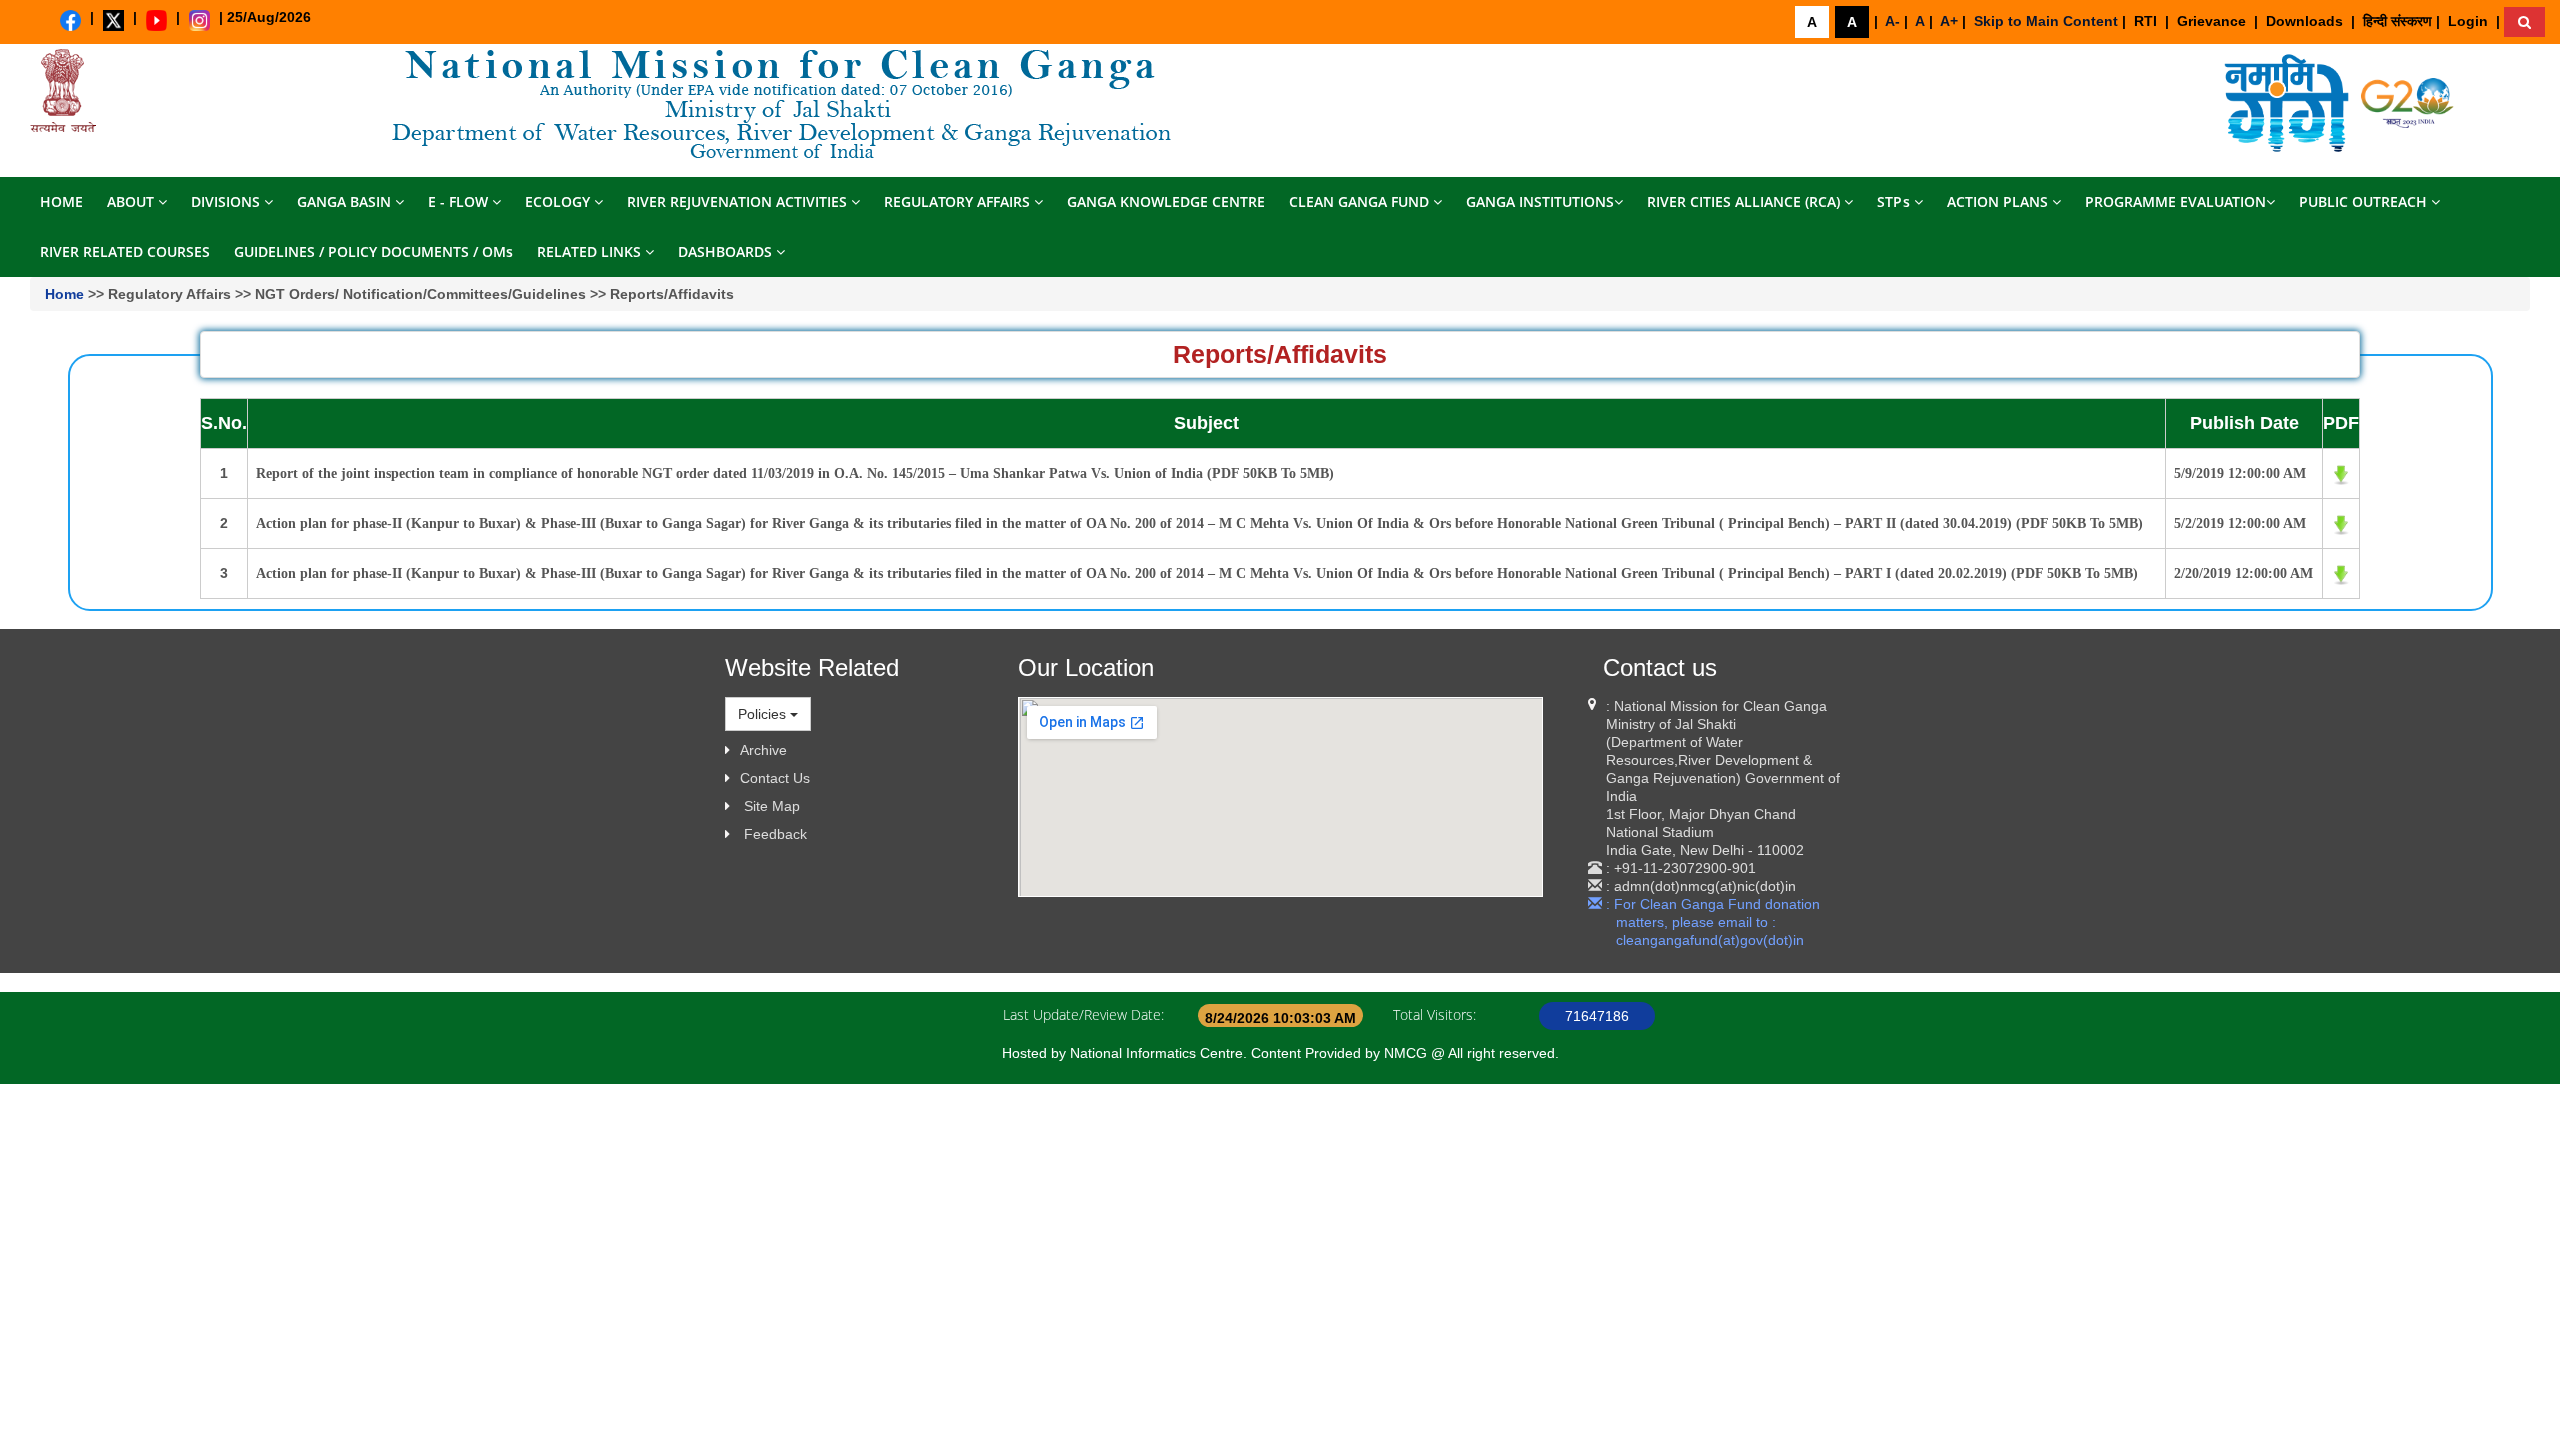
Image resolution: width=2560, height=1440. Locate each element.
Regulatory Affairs (959, 201)
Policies (764, 714)
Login (2468, 21)
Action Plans (1999, 201)
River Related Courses (125, 251)
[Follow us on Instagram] (199, 20)
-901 (1741, 868)
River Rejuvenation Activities (739, 201)
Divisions (227, 201)
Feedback (775, 834)
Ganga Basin (346, 201)
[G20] (2407, 102)
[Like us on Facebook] (70, 20)
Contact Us (775, 778)
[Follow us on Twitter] (113, 20)
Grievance (2211, 21)
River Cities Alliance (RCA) (1745, 201)
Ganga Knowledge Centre (1166, 201)
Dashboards (727, 251)
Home (61, 201)
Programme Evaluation (2175, 201)
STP (1893, 201)
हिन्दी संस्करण (2397, 21)
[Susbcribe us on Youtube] (156, 20)
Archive (763, 750)
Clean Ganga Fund (1361, 201)
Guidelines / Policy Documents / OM (373, 251)
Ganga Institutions (1540, 201)
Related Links (591, 251)
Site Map (772, 806)
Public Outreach (2365, 201)
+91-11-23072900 (1670, 868)
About (132, 201)
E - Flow (460, 201)
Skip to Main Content (2046, 21)
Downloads (2304, 21)
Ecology (559, 201)
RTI (2145, 21)
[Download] (2289, 102)
